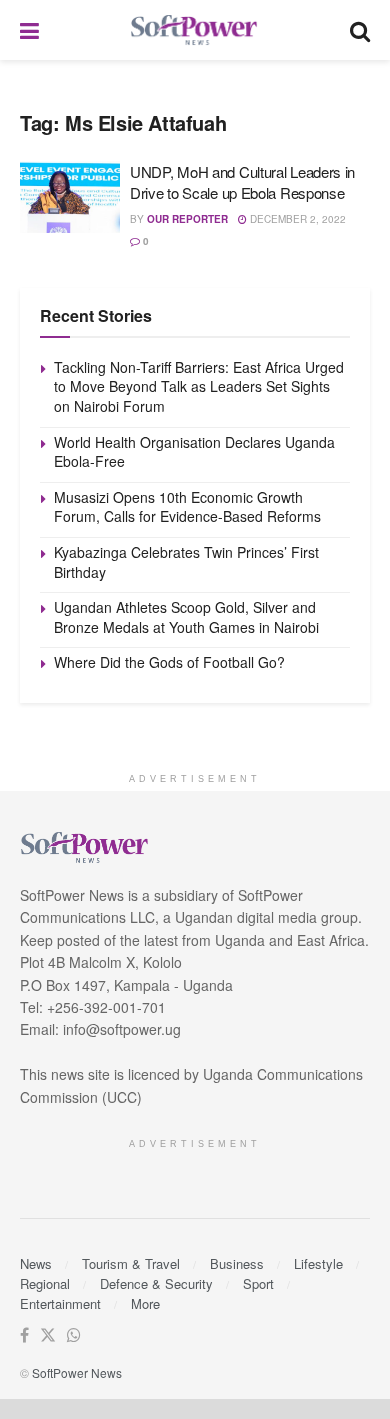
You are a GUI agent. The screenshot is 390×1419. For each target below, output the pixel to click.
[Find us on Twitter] (48, 1335)
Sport (258, 1283)
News (36, 1263)
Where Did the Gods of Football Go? (169, 662)
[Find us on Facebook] (24, 1335)
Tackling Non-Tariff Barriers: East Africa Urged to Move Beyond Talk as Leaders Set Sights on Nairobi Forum (199, 386)
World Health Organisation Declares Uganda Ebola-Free (194, 452)
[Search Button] (360, 30)
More (145, 1303)
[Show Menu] (29, 30)
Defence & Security (156, 1283)
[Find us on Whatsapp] (74, 1335)
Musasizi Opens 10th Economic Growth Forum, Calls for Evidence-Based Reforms (187, 507)
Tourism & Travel (131, 1263)
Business (237, 1263)
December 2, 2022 (296, 219)
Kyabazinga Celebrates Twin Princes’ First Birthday (186, 562)
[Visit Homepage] (195, 30)
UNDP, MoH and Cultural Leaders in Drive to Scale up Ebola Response (242, 182)
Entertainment (60, 1303)
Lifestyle (318, 1263)
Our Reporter (187, 219)
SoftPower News (77, 1372)
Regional (45, 1283)
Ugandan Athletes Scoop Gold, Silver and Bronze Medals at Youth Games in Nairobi (186, 617)
